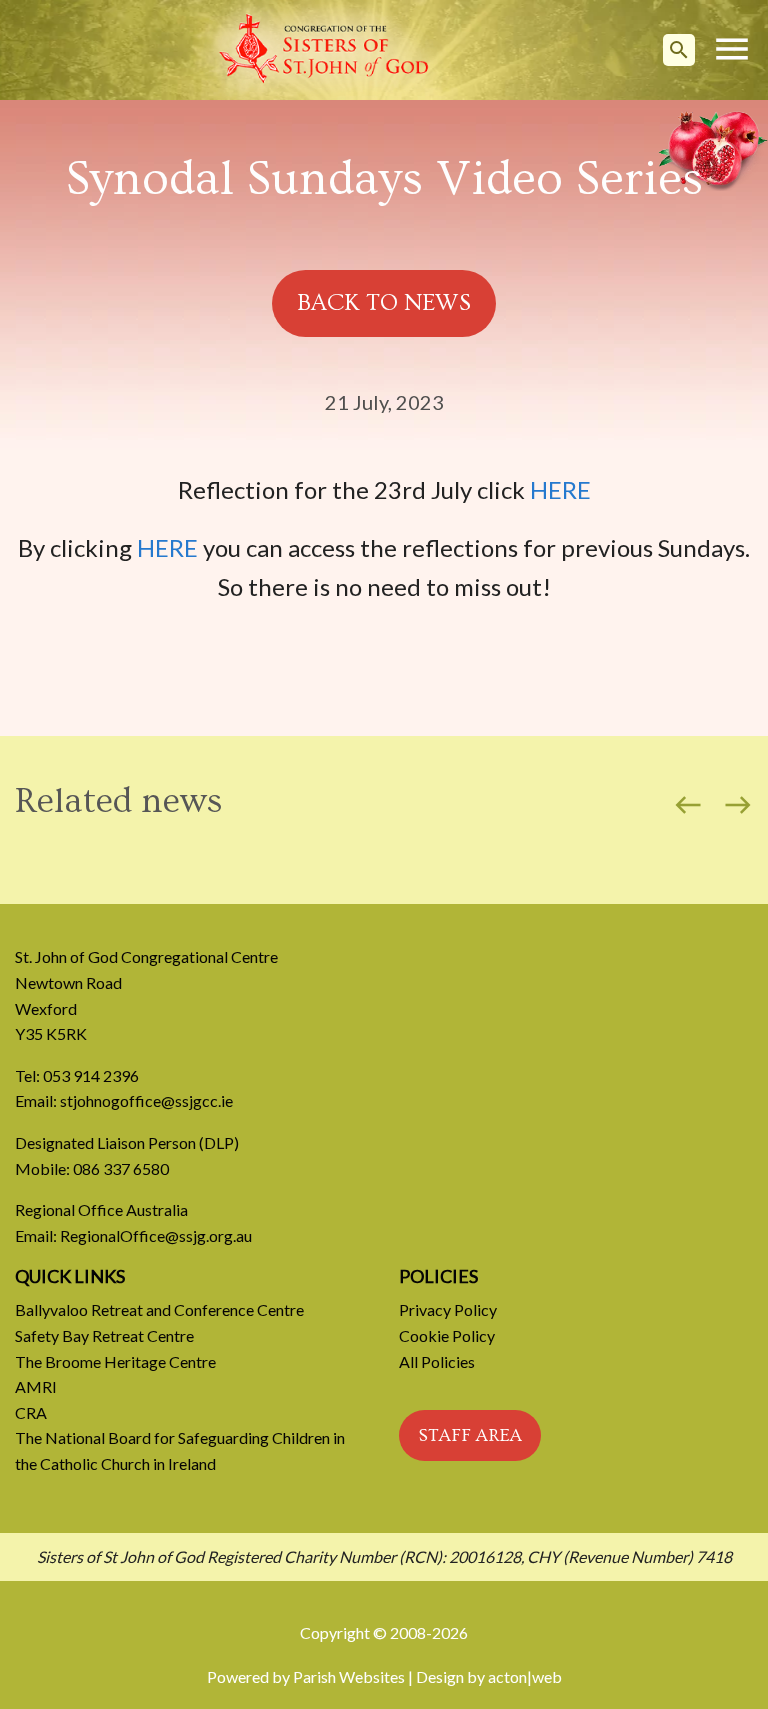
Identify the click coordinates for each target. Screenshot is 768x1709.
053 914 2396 (91, 1075)
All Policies (437, 1361)
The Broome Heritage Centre (115, 1361)
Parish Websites (349, 1676)
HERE (560, 489)
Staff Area (470, 1435)
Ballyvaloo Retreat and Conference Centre (159, 1309)
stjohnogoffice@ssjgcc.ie (146, 1100)
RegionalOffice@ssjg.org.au (156, 1235)
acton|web (525, 1676)
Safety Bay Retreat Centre (104, 1335)
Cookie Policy (447, 1335)
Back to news (384, 302)
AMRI (36, 1386)
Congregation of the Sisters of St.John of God (324, 50)
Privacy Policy (448, 1309)
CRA (31, 1412)
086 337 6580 (121, 1168)
